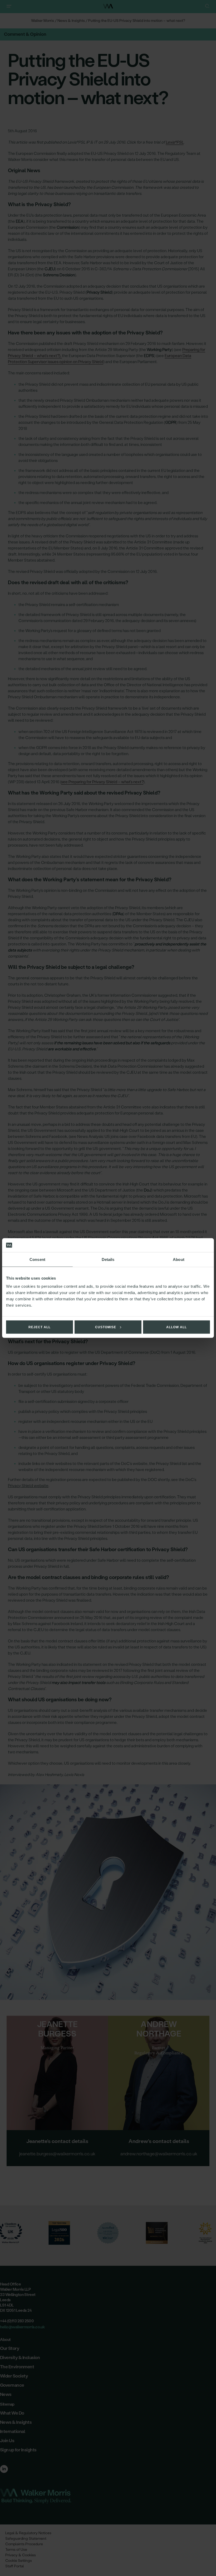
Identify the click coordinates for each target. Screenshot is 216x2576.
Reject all (40, 1327)
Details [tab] (108, 1259)
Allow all (176, 1327)
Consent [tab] (37, 1259)
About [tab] (179, 1259)
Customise (106, 1327)
